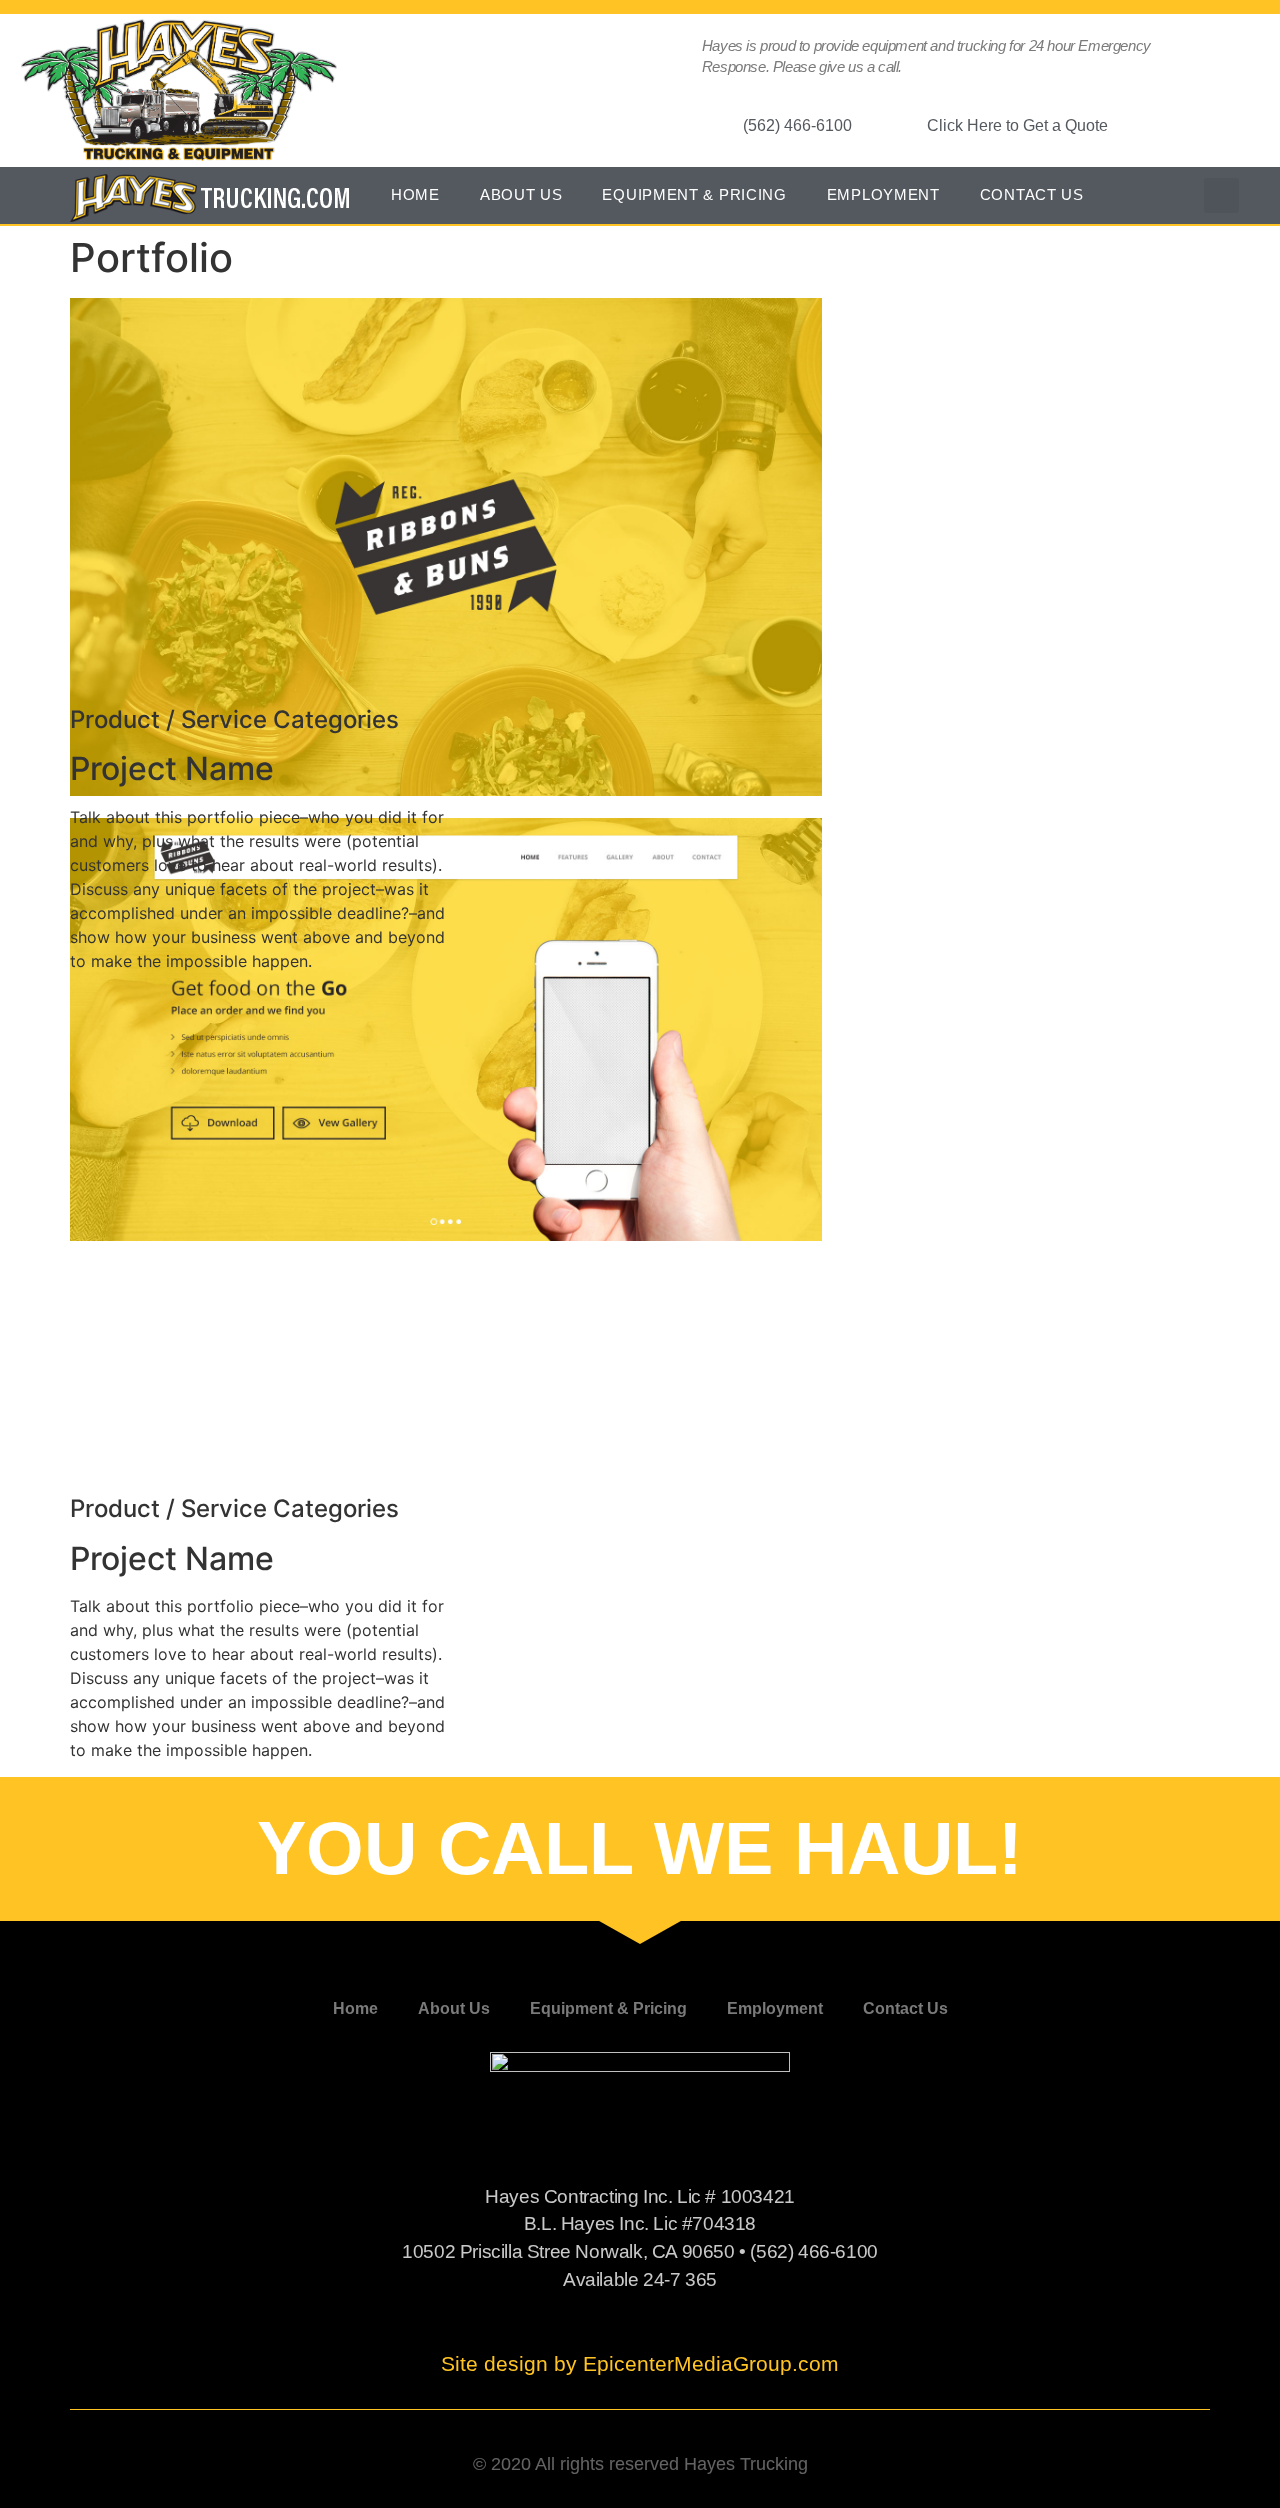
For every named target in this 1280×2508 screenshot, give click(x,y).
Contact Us (1032, 194)
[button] (1221, 195)
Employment (883, 194)
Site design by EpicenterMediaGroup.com (640, 2363)
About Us (521, 194)
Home (415, 194)
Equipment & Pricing (694, 194)
